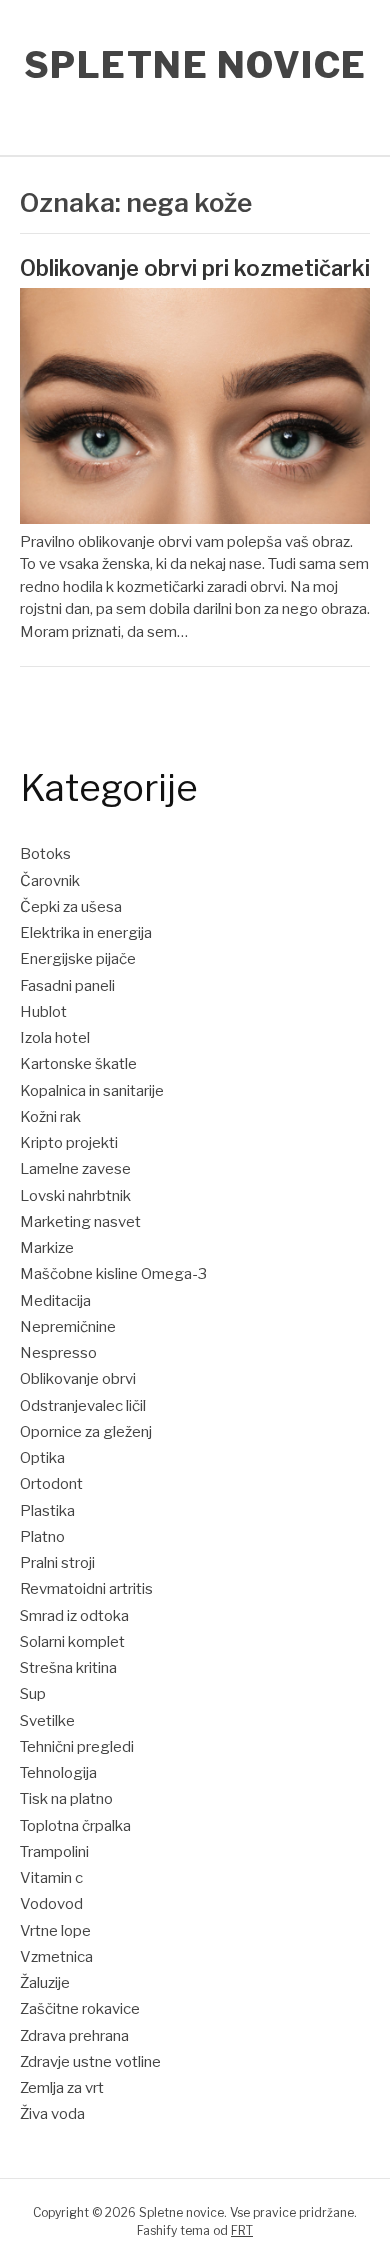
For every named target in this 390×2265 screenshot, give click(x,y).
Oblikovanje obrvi (78, 1379)
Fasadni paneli (67, 986)
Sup (33, 1694)
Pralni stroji (57, 1563)
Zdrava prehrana (74, 2036)
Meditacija (55, 1301)
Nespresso (58, 1353)
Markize (47, 1248)
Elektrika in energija (86, 933)
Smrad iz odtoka (74, 1616)
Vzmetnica (56, 1957)
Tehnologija (58, 1773)
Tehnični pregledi (77, 1747)
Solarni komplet (72, 1642)
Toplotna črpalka (75, 1826)
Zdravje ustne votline (90, 2062)
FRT (242, 2230)
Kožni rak (50, 1117)
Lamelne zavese (75, 1169)
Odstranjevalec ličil (83, 1406)
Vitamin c (51, 1878)
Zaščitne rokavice (80, 2009)
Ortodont (51, 1484)
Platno (42, 1537)
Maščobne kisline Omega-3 (113, 1274)
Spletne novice (195, 65)
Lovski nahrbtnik (75, 1196)
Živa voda (52, 2114)
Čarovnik (50, 881)
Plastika (47, 1511)
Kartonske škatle (78, 1064)
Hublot (43, 1012)
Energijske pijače (78, 959)
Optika (42, 1458)
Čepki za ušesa (71, 907)
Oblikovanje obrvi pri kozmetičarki (195, 268)
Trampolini (54, 1852)
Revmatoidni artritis (86, 1589)
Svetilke (47, 1721)
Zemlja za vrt (62, 2088)
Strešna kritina (68, 1668)
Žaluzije (45, 1983)
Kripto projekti (69, 1143)
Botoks (45, 854)
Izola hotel (55, 1038)
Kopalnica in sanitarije (92, 1091)
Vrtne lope (55, 1931)
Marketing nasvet (80, 1222)
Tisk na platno (66, 1799)
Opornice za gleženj (86, 1432)
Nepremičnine (68, 1327)
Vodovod (51, 1904)
